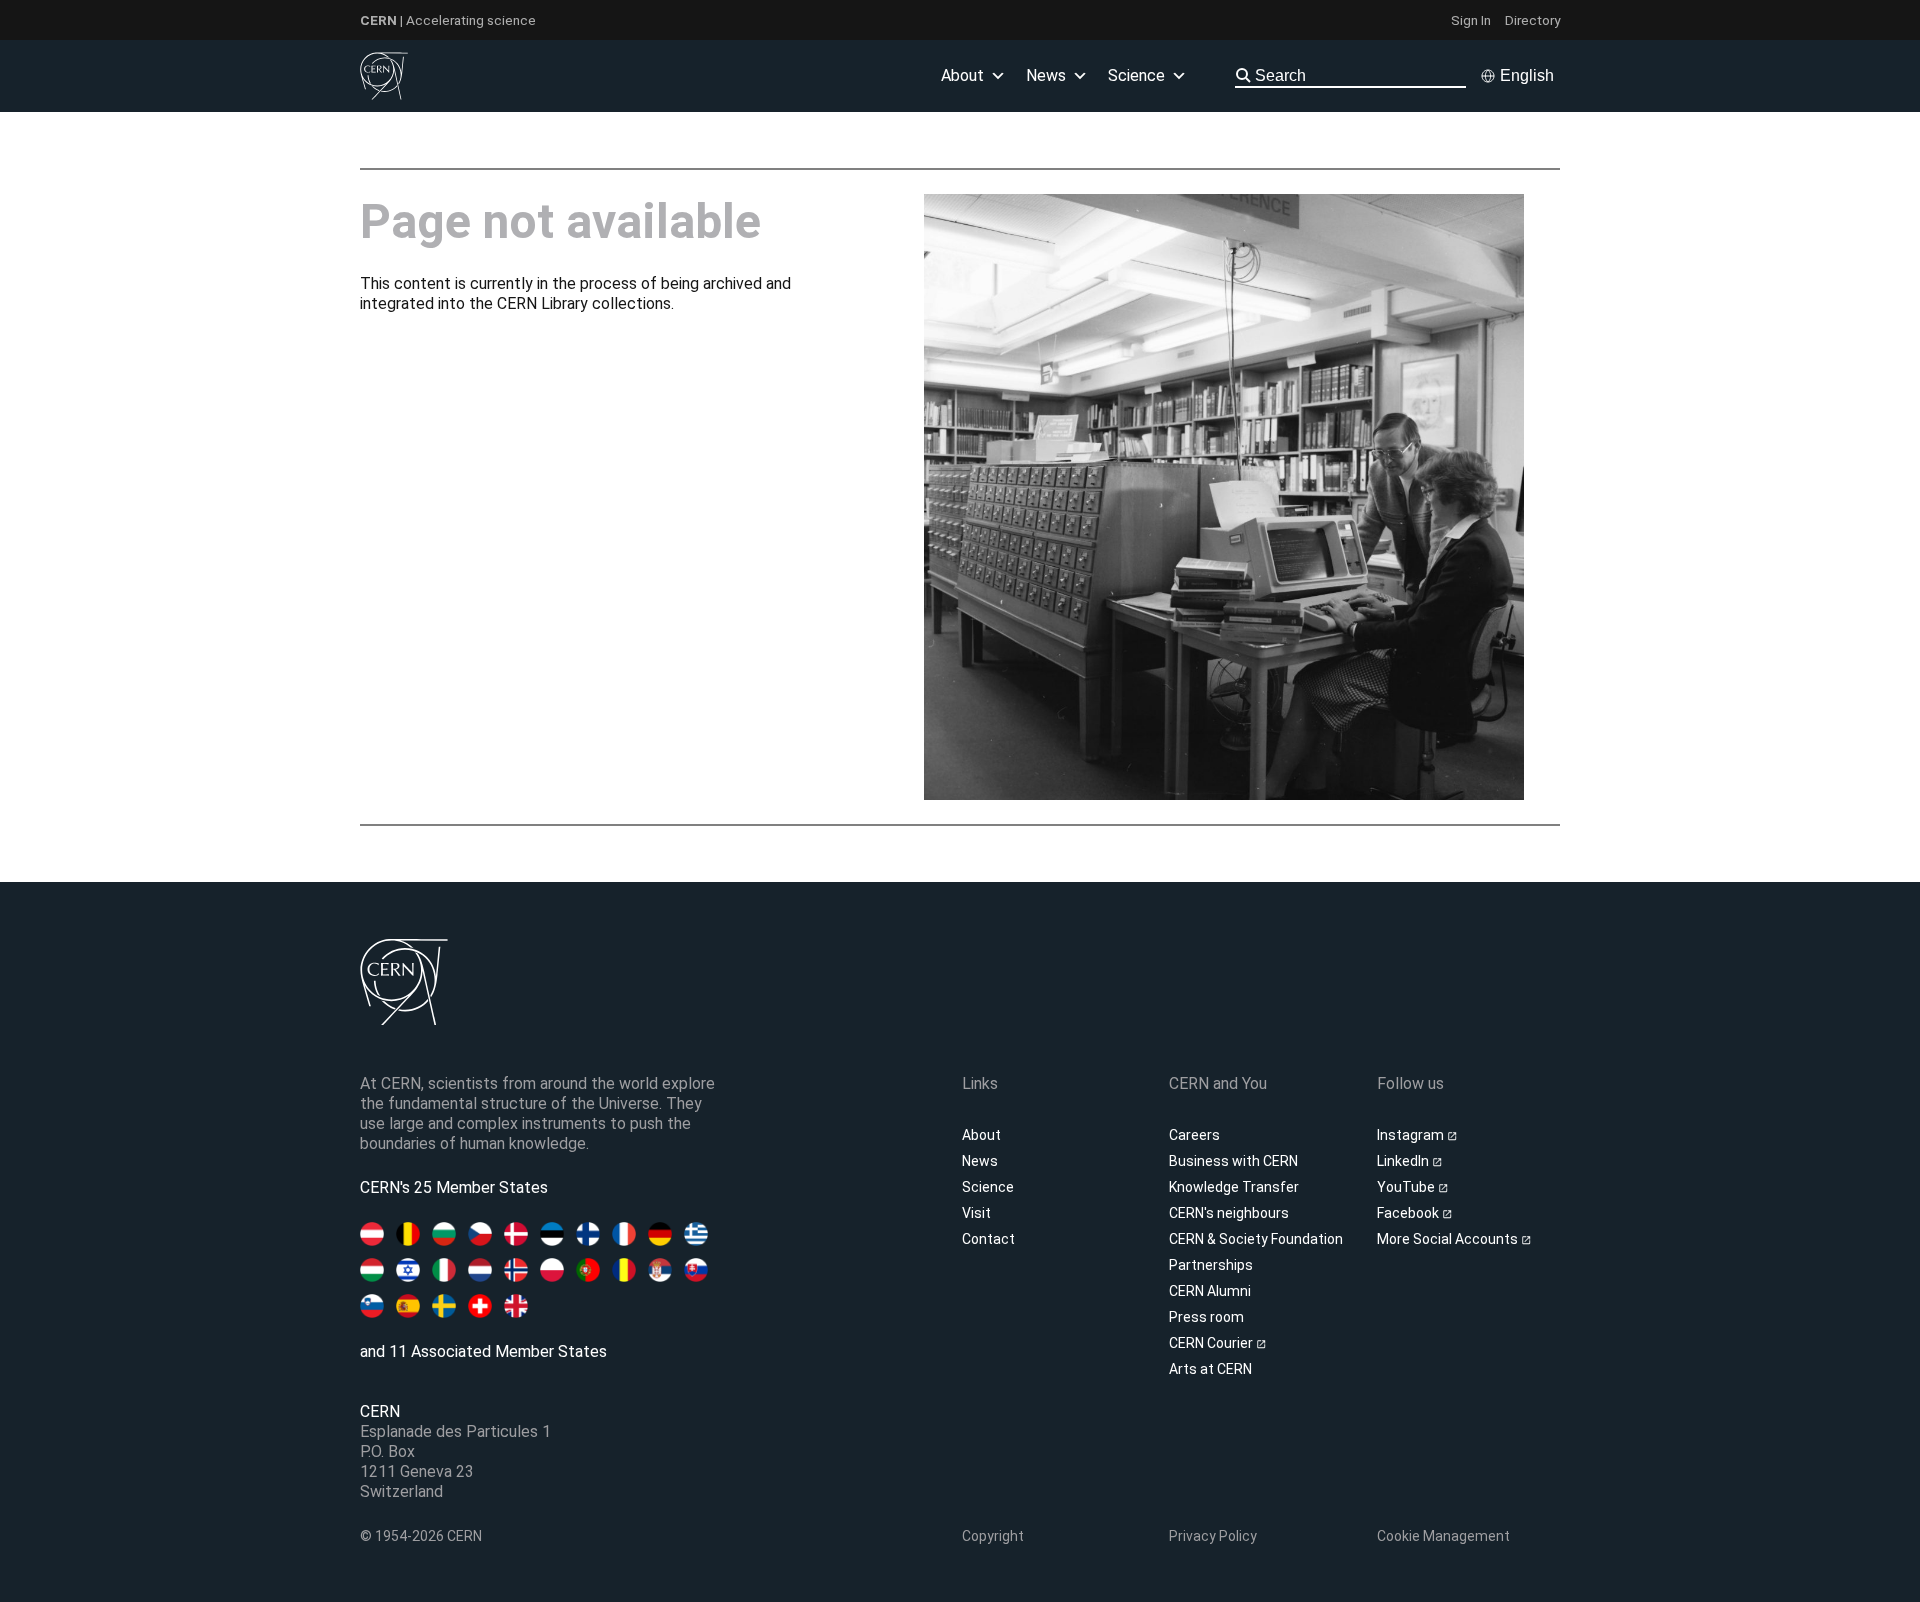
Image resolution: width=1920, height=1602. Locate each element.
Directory (1532, 20)
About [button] (962, 75)
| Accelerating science (448, 20)
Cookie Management (1443, 1536)
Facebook (1409, 1213)
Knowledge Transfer (1234, 1187)
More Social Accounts (1449, 1239)
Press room (1206, 1317)
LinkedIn (1404, 1161)
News (980, 1161)
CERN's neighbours (1229, 1213)
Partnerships (1211, 1265)
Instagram (1412, 1135)
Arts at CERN (1210, 1369)
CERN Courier (1212, 1343)
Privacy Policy (1213, 1536)
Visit (976, 1213)
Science (1136, 75)
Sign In (1471, 20)
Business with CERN (1233, 1161)
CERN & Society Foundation (1256, 1239)
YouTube (1407, 1187)
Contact (988, 1239)
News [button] (1046, 75)
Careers (1194, 1135)
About (981, 1135)
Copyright (993, 1536)
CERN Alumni (1210, 1291)
